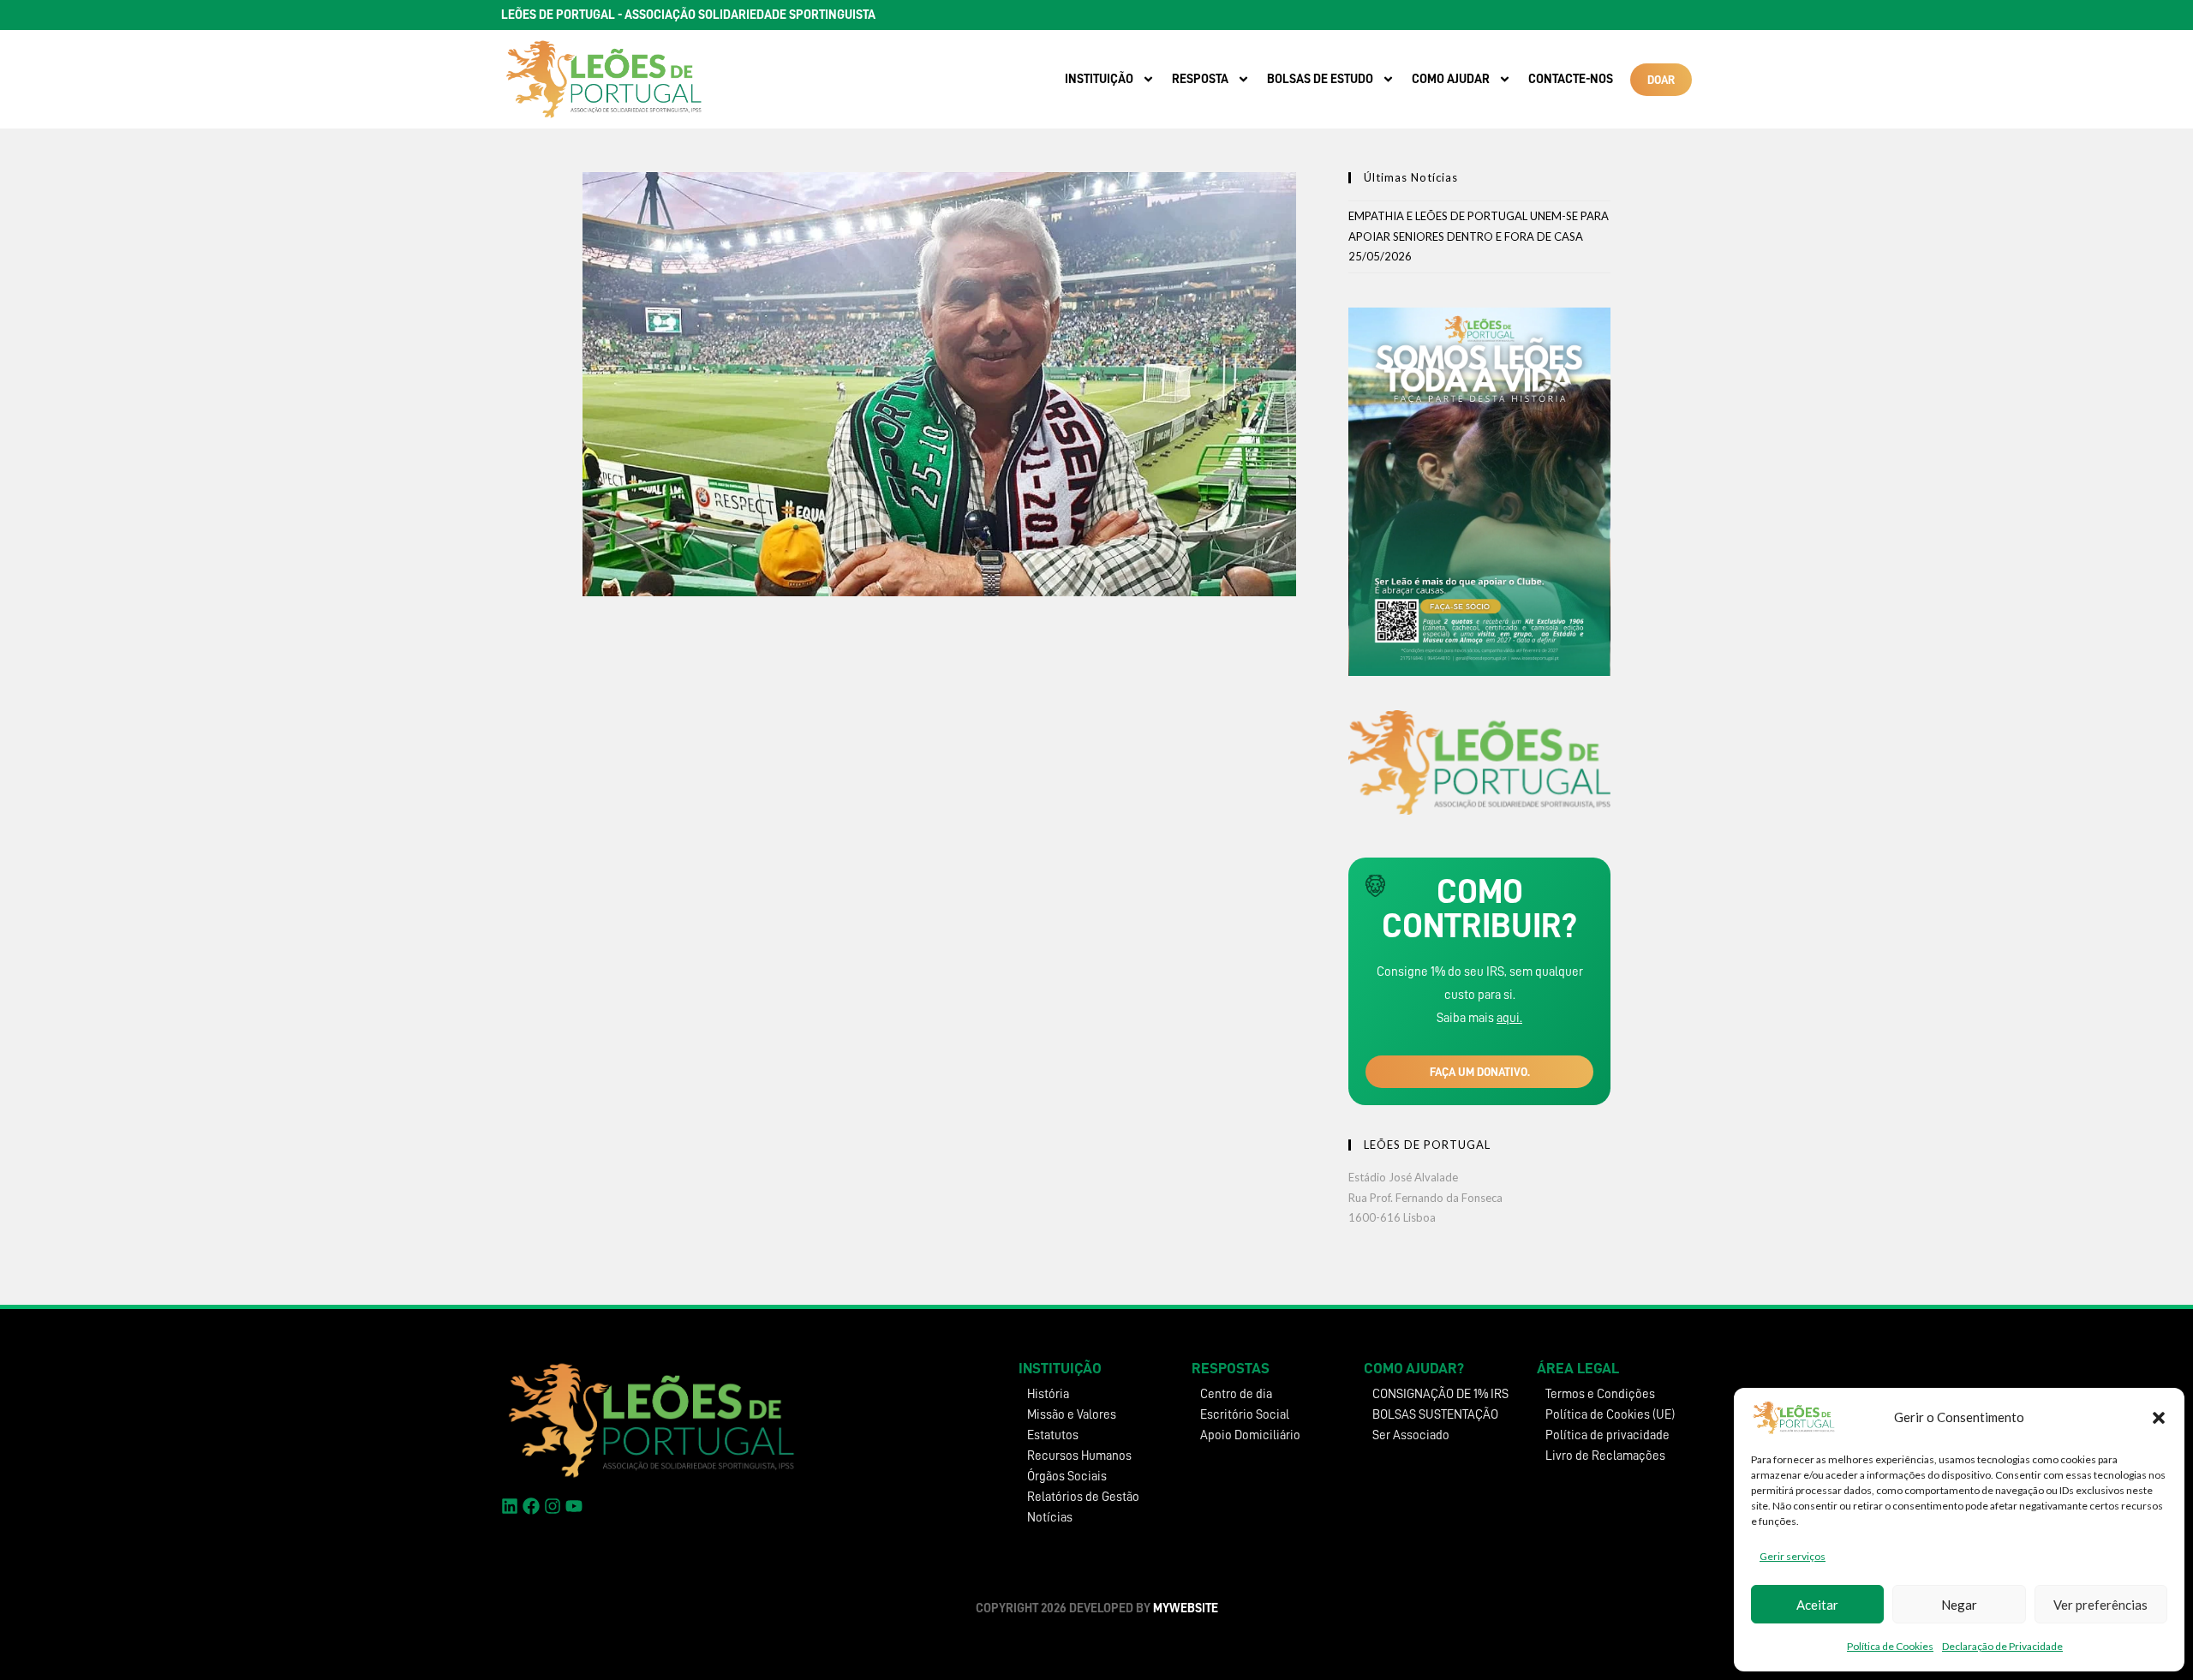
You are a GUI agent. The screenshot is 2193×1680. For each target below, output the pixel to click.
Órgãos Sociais (1067, 1477)
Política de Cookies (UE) (1610, 1415)
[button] (2159, 1418)
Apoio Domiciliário (1250, 1435)
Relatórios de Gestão (1083, 1497)
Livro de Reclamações (1605, 1456)
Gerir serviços (1793, 1556)
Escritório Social (1245, 1415)
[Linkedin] (510, 1506)
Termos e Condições (1600, 1394)
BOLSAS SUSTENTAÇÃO (1435, 1415)
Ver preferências (2100, 1605)
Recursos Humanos (1079, 1456)
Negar (1959, 1605)
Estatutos (1053, 1435)
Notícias (1050, 1518)
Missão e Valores (1072, 1415)
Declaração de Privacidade (2002, 1646)
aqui (1508, 1018)
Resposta (1200, 79)
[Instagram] (553, 1506)
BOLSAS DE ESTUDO (1320, 79)
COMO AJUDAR (1451, 79)
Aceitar (1817, 1605)
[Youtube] (574, 1506)
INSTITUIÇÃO (1099, 79)
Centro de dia (1236, 1394)
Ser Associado (1411, 1435)
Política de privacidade (1607, 1435)
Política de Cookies (1890, 1646)
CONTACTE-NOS (1571, 79)
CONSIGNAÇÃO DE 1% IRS (1440, 1394)
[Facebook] (531, 1506)
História (1048, 1394)
